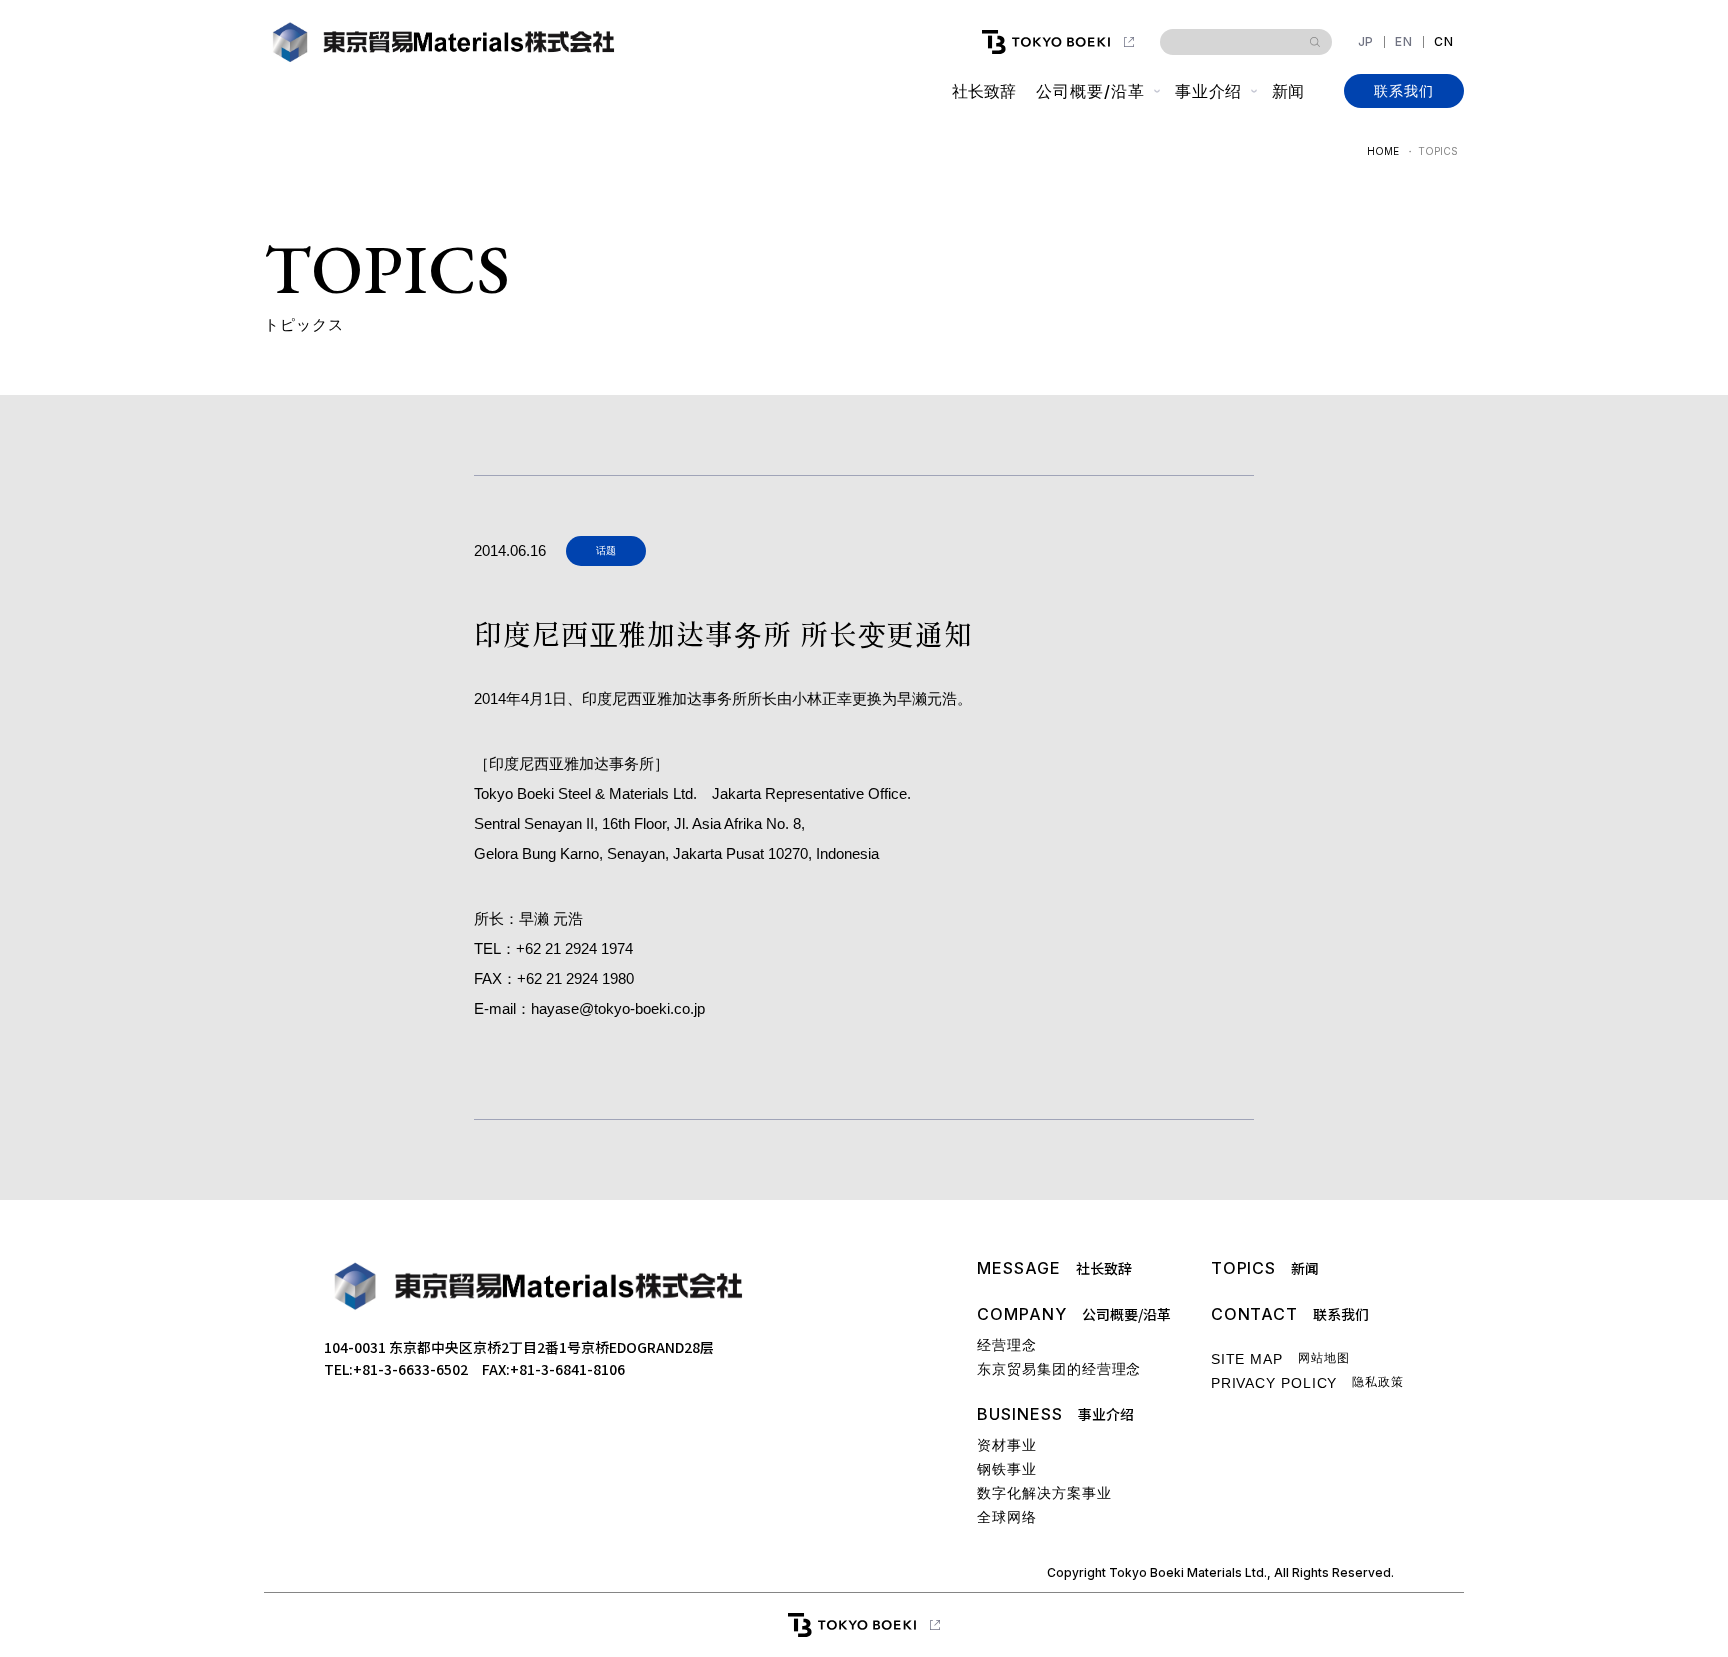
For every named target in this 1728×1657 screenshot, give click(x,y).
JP (1366, 42)
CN (1444, 42)
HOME (1383, 151)
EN (1404, 42)
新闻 (1288, 91)
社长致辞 (984, 91)
